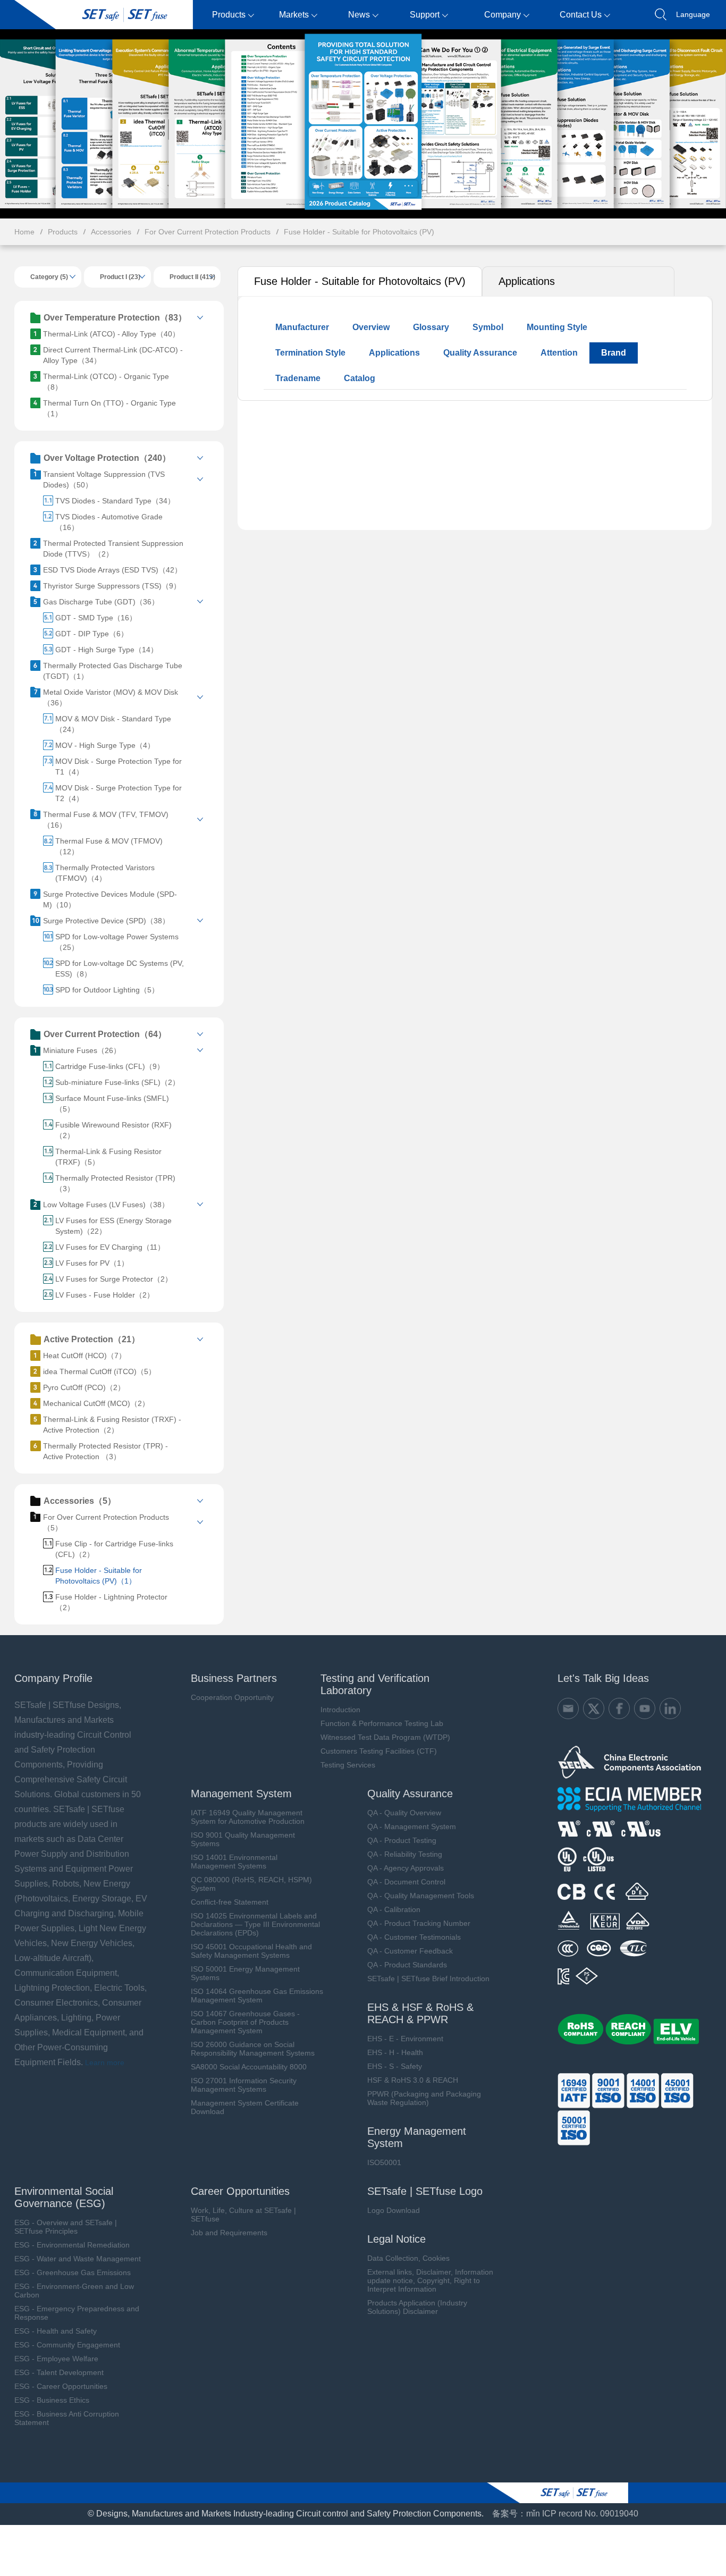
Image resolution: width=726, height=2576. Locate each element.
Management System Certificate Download (245, 2107)
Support (425, 15)
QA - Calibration (394, 1909)
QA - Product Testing (402, 1840)
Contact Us (581, 15)
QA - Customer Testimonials (414, 1937)
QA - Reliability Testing (405, 1854)
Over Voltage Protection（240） (107, 458)
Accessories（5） (80, 1501)
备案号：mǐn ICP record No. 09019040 (565, 2514)
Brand (614, 353)
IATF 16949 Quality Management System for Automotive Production (248, 1817)
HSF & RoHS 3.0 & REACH (413, 2080)
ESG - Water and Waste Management (78, 2259)
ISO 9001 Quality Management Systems (243, 1839)
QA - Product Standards (407, 1965)
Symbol (488, 327)
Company (503, 15)
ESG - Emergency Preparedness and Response (77, 2313)
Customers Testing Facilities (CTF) (379, 1751)
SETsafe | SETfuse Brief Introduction (428, 1979)
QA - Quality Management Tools (421, 1896)
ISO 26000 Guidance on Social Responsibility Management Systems (253, 2049)
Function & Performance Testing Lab (382, 1723)
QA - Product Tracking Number (419, 1923)
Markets (294, 15)
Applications (527, 281)
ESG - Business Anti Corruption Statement (67, 2418)
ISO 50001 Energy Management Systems (245, 1973)
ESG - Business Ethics (52, 2400)
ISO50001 (384, 2162)
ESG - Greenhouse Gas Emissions (73, 2272)
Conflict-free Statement (230, 1902)
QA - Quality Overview (404, 1813)
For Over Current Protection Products (208, 232)
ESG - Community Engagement (67, 2345)
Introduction (340, 1710)
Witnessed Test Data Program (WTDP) (385, 1737)
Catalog (360, 378)
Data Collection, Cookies (408, 2258)
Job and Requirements (229, 2233)
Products (229, 15)
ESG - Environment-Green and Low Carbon (74, 2291)
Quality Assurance (480, 353)
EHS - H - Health (395, 2052)
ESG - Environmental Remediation (72, 2245)
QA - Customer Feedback (410, 1951)
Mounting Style (557, 327)
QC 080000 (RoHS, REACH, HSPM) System (251, 1884)
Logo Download (394, 2210)
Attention (559, 353)
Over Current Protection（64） (105, 1034)
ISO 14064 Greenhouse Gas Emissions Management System (257, 1996)
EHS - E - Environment (405, 2039)
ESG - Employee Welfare (56, 2359)
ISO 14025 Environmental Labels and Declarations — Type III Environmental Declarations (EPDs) (255, 1924)
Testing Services (348, 1765)
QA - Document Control (406, 1882)
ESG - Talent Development (59, 2372)
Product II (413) (192, 277)
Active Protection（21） (92, 1339)
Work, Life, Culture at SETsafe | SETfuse (243, 2215)
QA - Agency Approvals (406, 1868)
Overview (371, 327)
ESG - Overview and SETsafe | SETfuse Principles (66, 2227)
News (359, 15)
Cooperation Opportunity (232, 1697)
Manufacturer (302, 327)
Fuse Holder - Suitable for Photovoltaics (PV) (359, 232)
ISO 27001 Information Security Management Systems (244, 2085)
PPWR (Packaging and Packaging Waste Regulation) (424, 2098)
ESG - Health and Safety (56, 2331)
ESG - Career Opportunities (61, 2386)
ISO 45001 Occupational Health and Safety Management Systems (251, 1951)
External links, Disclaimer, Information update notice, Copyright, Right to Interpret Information (430, 2280)
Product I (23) (120, 277)
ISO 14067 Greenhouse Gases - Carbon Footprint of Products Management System (245, 2022)
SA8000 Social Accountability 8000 (249, 2067)
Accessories (111, 232)
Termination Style (310, 353)
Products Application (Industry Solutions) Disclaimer (417, 2307)
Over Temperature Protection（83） (115, 318)
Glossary (431, 327)
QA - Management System (412, 1826)
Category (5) (49, 277)
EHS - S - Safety (395, 2066)
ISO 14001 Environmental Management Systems (234, 1862)
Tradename (298, 378)
